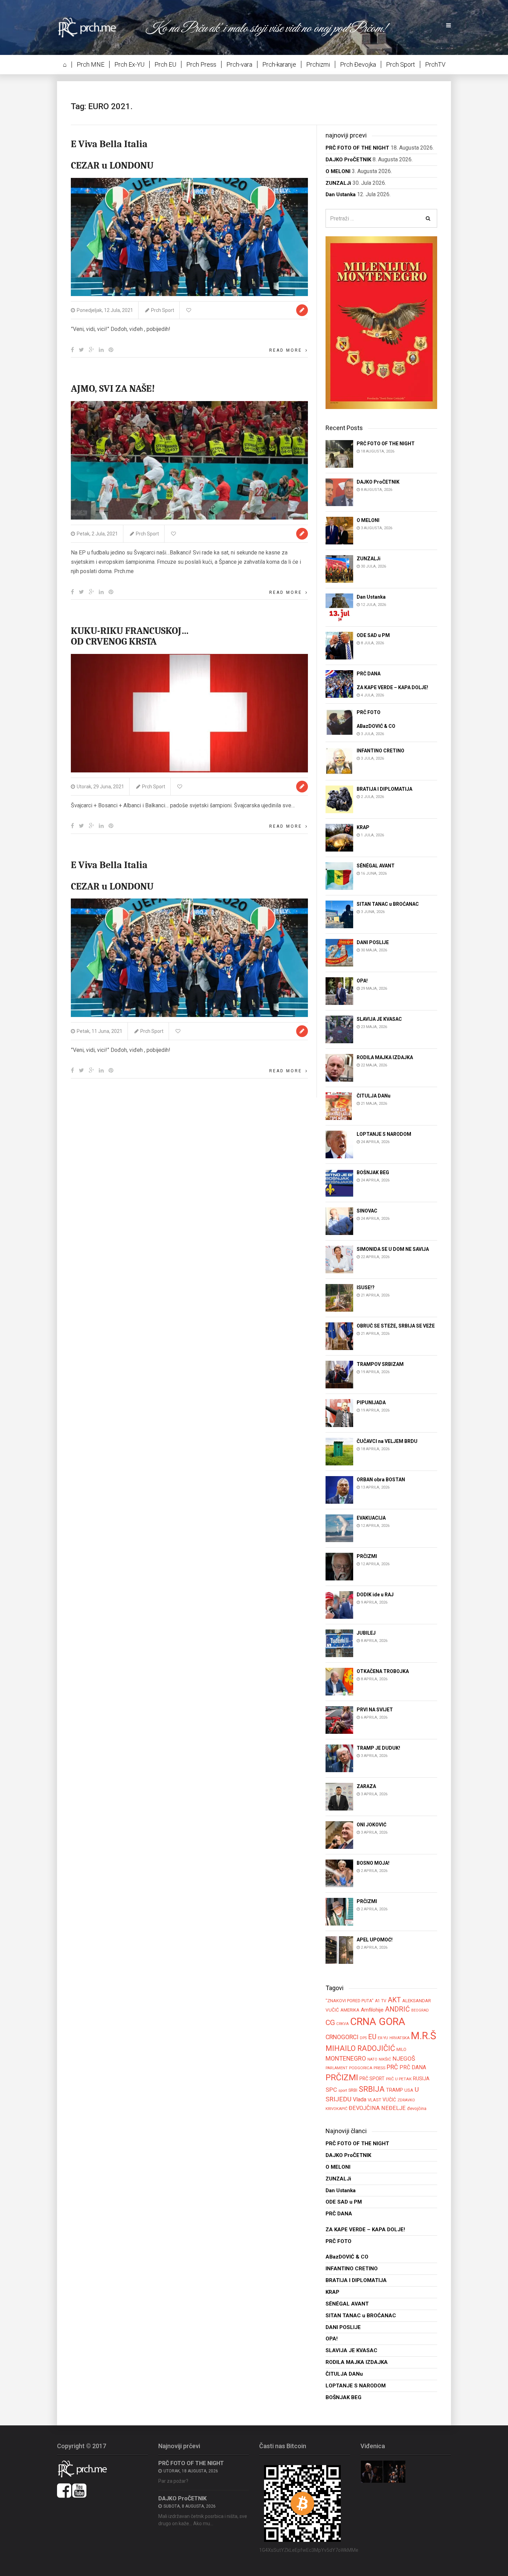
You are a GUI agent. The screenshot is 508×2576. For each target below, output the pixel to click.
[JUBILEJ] (339, 1643)
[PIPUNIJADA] (339, 1413)
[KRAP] (339, 838)
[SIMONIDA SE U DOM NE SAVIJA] (339, 1259)
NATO (372, 2059)
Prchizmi (318, 64)
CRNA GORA (378, 2022)
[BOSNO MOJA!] (339, 1873)
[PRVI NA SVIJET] (339, 1719)
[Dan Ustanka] (339, 607)
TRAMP (394, 2090)
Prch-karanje (279, 64)
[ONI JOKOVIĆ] (339, 1834)
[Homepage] (92, 27)
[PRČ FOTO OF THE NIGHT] (339, 453)
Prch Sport (401, 64)
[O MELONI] (339, 530)
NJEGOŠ (404, 2059)
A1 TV (381, 2001)
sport (343, 2090)
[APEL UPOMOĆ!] (339, 1950)
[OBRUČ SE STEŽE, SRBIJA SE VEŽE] (339, 1336)
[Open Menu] (449, 26)
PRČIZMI (342, 2077)
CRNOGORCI (342, 2037)
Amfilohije (372, 2010)
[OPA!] (339, 991)
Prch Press (201, 64)
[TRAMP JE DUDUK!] (339, 1758)
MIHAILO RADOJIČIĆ (360, 2048)
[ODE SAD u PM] (339, 645)
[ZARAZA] (339, 1796)
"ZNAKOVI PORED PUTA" (350, 2001)
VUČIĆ (389, 2100)
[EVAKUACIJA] (339, 1528)
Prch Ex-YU (129, 64)
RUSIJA (421, 2079)
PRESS (379, 2068)
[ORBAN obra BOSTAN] (339, 1489)
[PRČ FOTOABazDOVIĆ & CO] (339, 722)
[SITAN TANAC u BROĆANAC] (339, 914)
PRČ (392, 2067)
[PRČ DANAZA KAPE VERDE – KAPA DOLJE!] (339, 683)
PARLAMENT (337, 2068)
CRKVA (342, 2024)
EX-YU (383, 2038)
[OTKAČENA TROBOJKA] (339, 1681)
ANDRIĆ (397, 2009)
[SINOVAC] (339, 1221)
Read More (286, 350)
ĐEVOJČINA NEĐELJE (377, 2108)
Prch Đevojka (358, 64)
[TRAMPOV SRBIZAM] (339, 1374)
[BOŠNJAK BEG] (339, 1183)
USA (409, 2090)
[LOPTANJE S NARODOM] (339, 1144)
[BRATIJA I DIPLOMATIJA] (339, 799)
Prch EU (165, 64)
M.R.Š (424, 2036)
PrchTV (435, 64)
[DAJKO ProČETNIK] (339, 492)
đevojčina (417, 2108)
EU (372, 2037)
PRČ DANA (413, 2068)
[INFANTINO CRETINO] (339, 761)
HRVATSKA (399, 2038)
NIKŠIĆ (385, 2059)
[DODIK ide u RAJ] (339, 1604)
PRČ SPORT (372, 2079)
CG (330, 2022)
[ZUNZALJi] (339, 568)
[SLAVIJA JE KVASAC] (339, 1029)
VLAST (374, 2100)
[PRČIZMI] (339, 1566)
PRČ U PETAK (399, 2079)
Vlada (360, 2099)
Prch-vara (239, 64)
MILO (401, 2050)
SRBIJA (372, 2089)
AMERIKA (350, 2010)
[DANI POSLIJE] (339, 953)
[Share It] (72, 350)
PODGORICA (361, 2068)
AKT (394, 2000)
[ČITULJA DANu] (339, 1106)
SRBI (353, 2090)
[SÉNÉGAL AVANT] (339, 876)
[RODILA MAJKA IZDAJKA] (339, 1068)
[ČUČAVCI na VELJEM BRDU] (339, 1451)
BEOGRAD (420, 2010)
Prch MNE (91, 64)
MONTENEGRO (346, 2058)
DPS (363, 2038)
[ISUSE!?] (339, 1298)
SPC (331, 2090)
